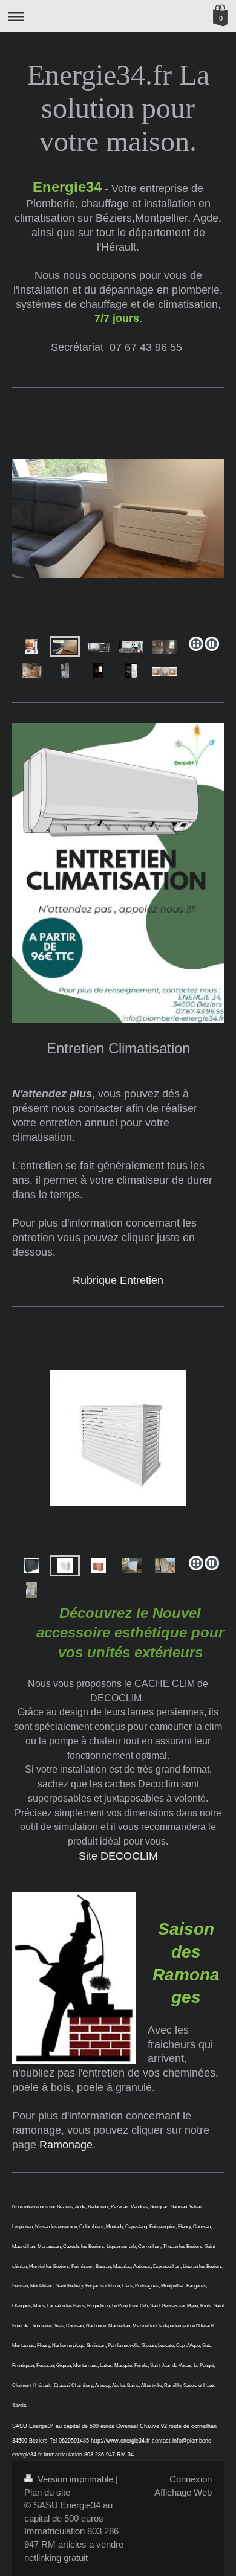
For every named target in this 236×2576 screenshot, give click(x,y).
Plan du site (47, 2492)
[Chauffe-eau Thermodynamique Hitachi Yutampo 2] (31, 647)
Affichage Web (183, 2492)
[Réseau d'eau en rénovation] (32, 671)
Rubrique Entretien (118, 1280)
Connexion (191, 2479)
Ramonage (66, 2145)
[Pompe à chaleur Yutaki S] (98, 671)
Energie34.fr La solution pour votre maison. (118, 108)
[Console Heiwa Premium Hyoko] (165, 671)
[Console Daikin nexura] (65, 647)
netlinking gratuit (56, 2558)
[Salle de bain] (165, 647)
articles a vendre (91, 2544)
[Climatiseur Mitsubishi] (118, 553)
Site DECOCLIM (118, 1856)
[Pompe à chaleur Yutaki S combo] (131, 671)
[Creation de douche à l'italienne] (65, 671)
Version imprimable (75, 2479)
